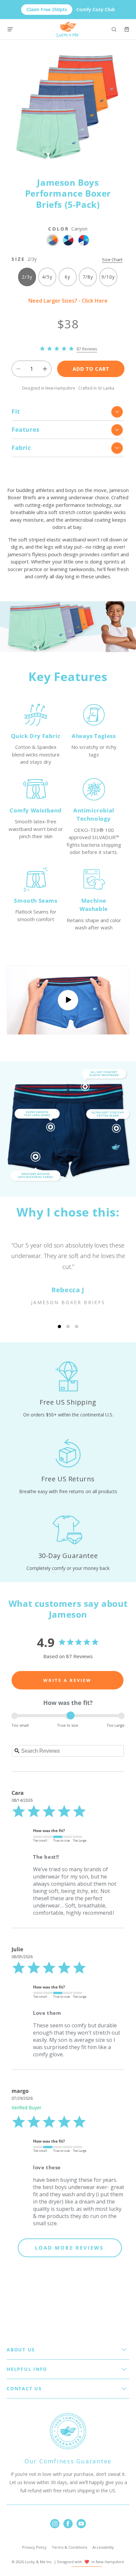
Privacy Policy (34, 2547)
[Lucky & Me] (68, 29)
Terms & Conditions (69, 2547)
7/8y (88, 277)
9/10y (108, 277)
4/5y (47, 277)
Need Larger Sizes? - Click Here (68, 301)
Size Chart (112, 260)
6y (68, 277)
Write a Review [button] (67, 1680)
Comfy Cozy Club (71, 9)
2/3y (27, 277)
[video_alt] (68, 1000)
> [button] (70, 2248)
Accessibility (103, 2547)
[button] (114, 29)
